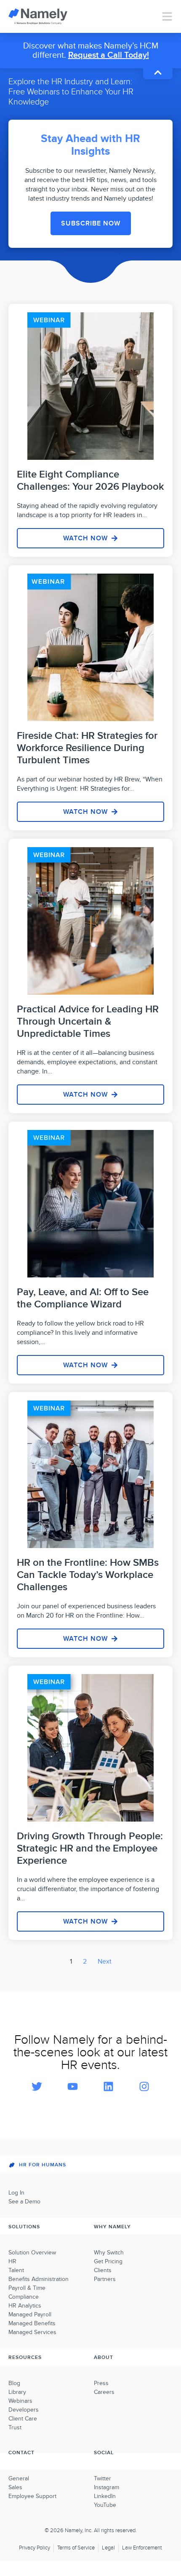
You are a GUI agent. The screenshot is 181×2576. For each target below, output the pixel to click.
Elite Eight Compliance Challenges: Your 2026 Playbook (90, 480)
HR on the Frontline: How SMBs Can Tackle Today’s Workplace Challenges (88, 1575)
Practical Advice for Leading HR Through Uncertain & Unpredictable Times (88, 1021)
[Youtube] (73, 2086)
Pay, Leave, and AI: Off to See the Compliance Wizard (83, 1298)
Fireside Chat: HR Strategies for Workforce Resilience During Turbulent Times (87, 748)
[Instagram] (144, 2086)
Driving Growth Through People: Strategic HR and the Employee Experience (90, 1848)
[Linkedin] (109, 2086)
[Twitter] (37, 2086)
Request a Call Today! (109, 55)
